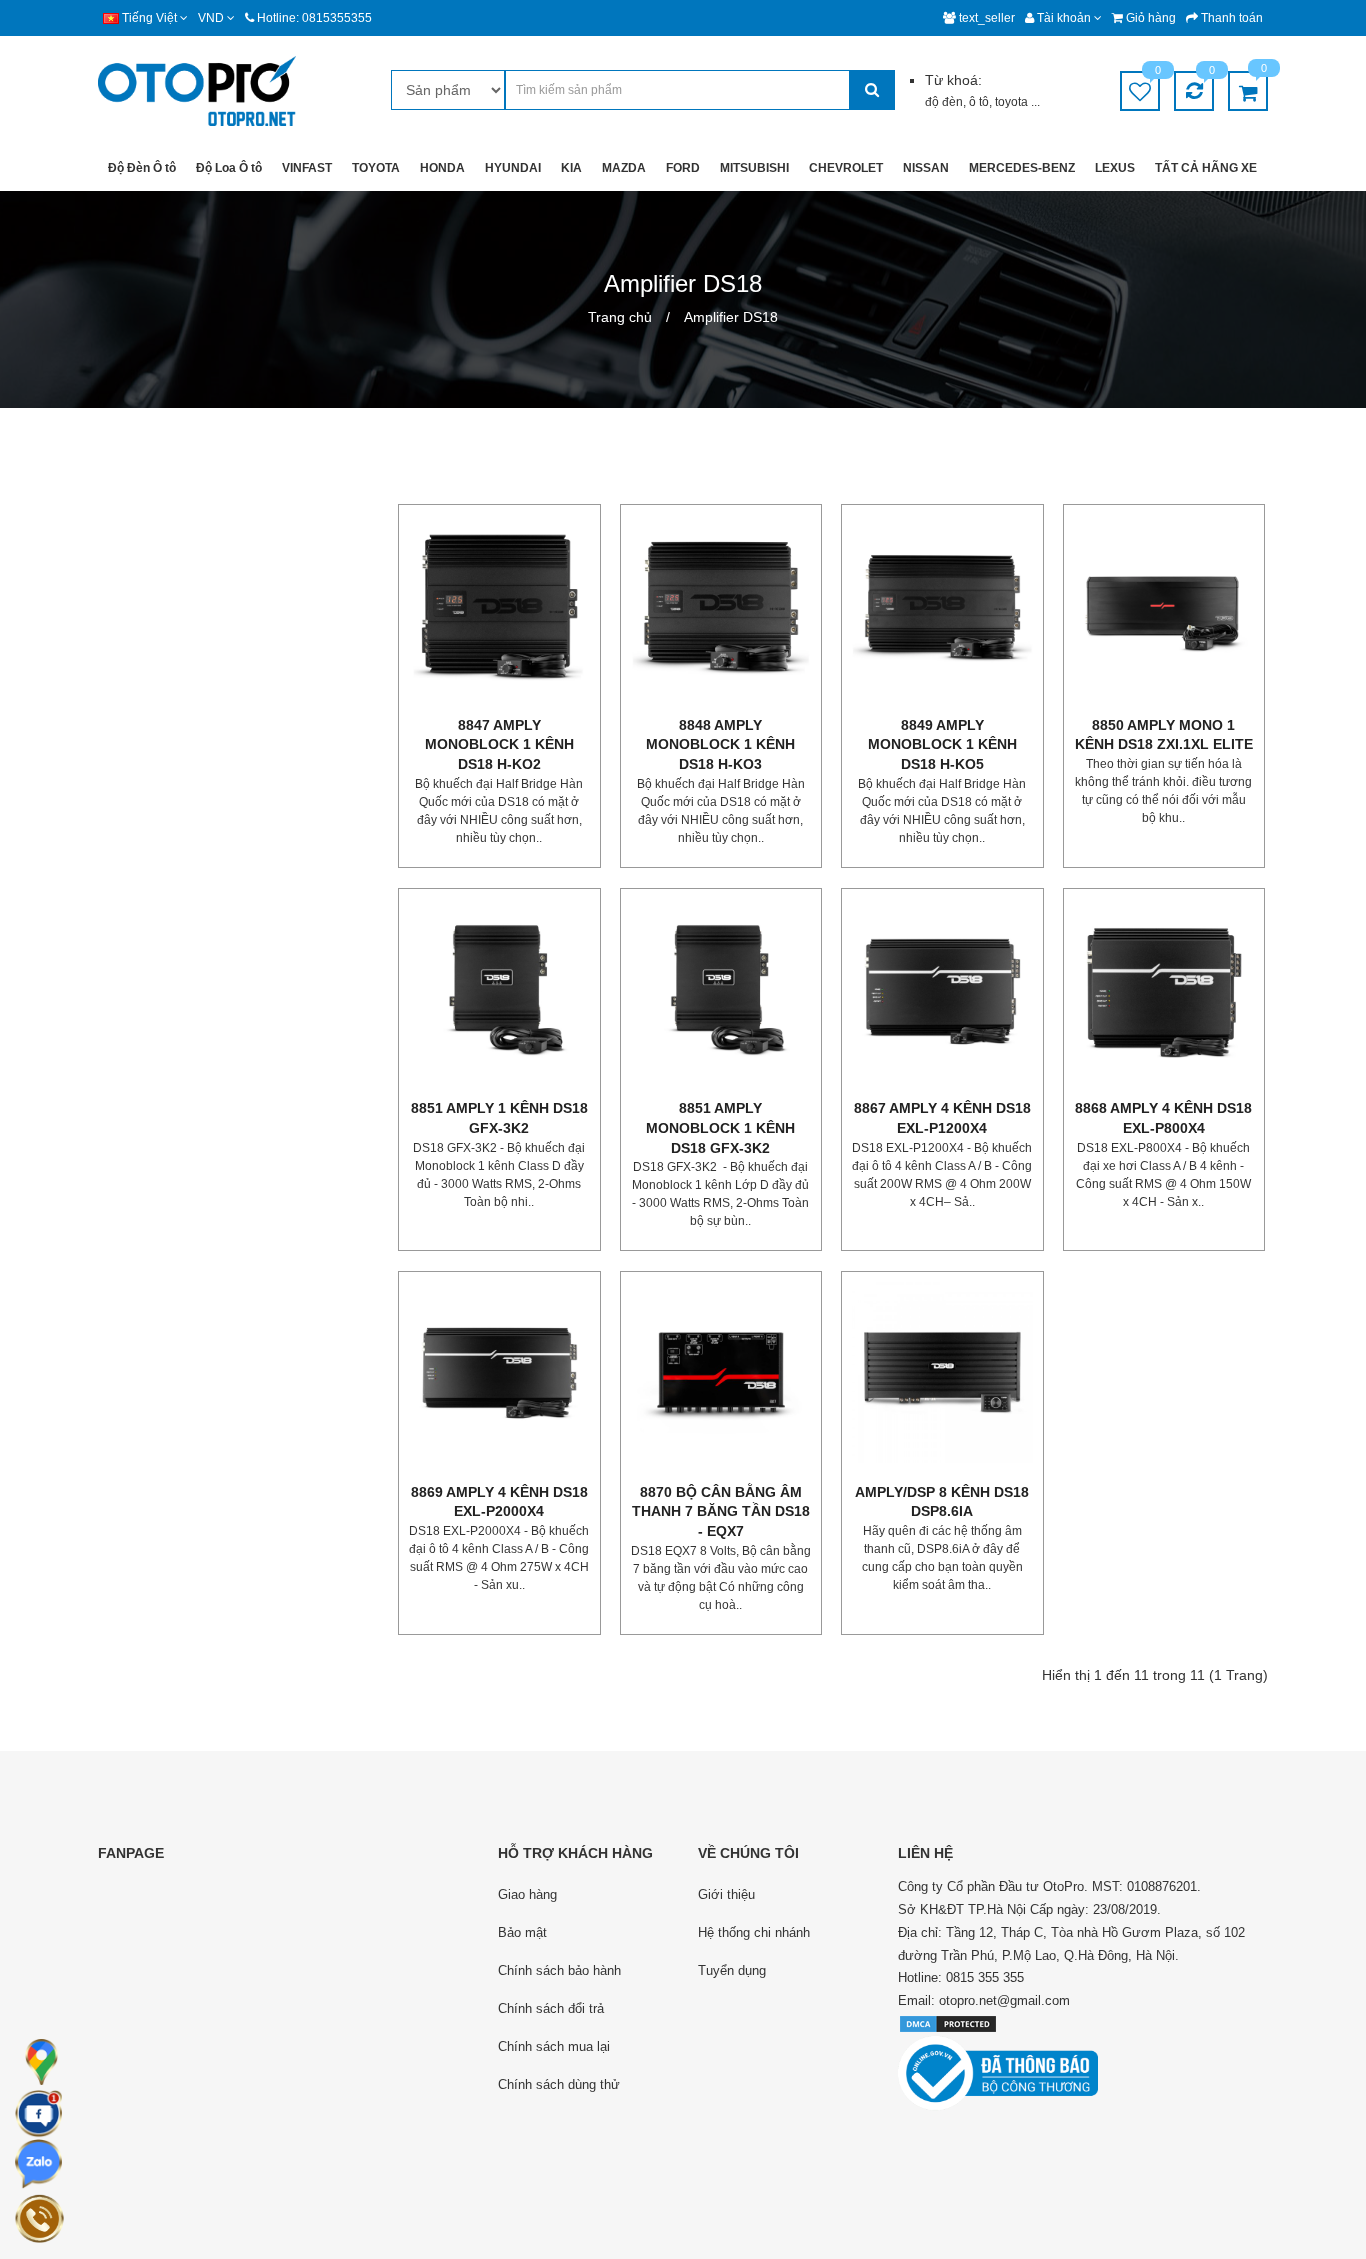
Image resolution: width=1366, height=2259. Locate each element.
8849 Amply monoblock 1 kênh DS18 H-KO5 (942, 744)
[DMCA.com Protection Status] (948, 2023)
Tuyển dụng (732, 1970)
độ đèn (944, 102)
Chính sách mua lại (554, 2046)
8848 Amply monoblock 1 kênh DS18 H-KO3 (720, 744)
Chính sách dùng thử (559, 2084)
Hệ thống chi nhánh (754, 1932)
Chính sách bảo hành (559, 1970)
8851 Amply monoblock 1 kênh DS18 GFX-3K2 (720, 1127)
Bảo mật (522, 1932)
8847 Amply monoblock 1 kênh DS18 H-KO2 (499, 744)
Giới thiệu (726, 1894)
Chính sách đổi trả (551, 2008)
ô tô (979, 102)
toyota (1013, 102)
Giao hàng (527, 1894)
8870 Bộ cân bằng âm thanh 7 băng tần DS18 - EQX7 (721, 1511)
